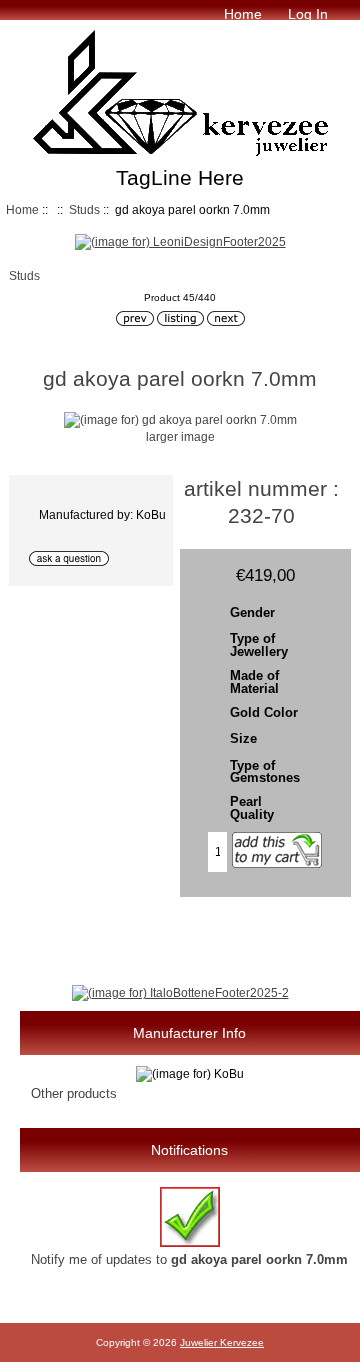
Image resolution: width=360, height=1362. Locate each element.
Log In (308, 14)
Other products (74, 1093)
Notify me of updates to (189, 1259)
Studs (84, 209)
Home (243, 14)
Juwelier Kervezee (222, 1342)
